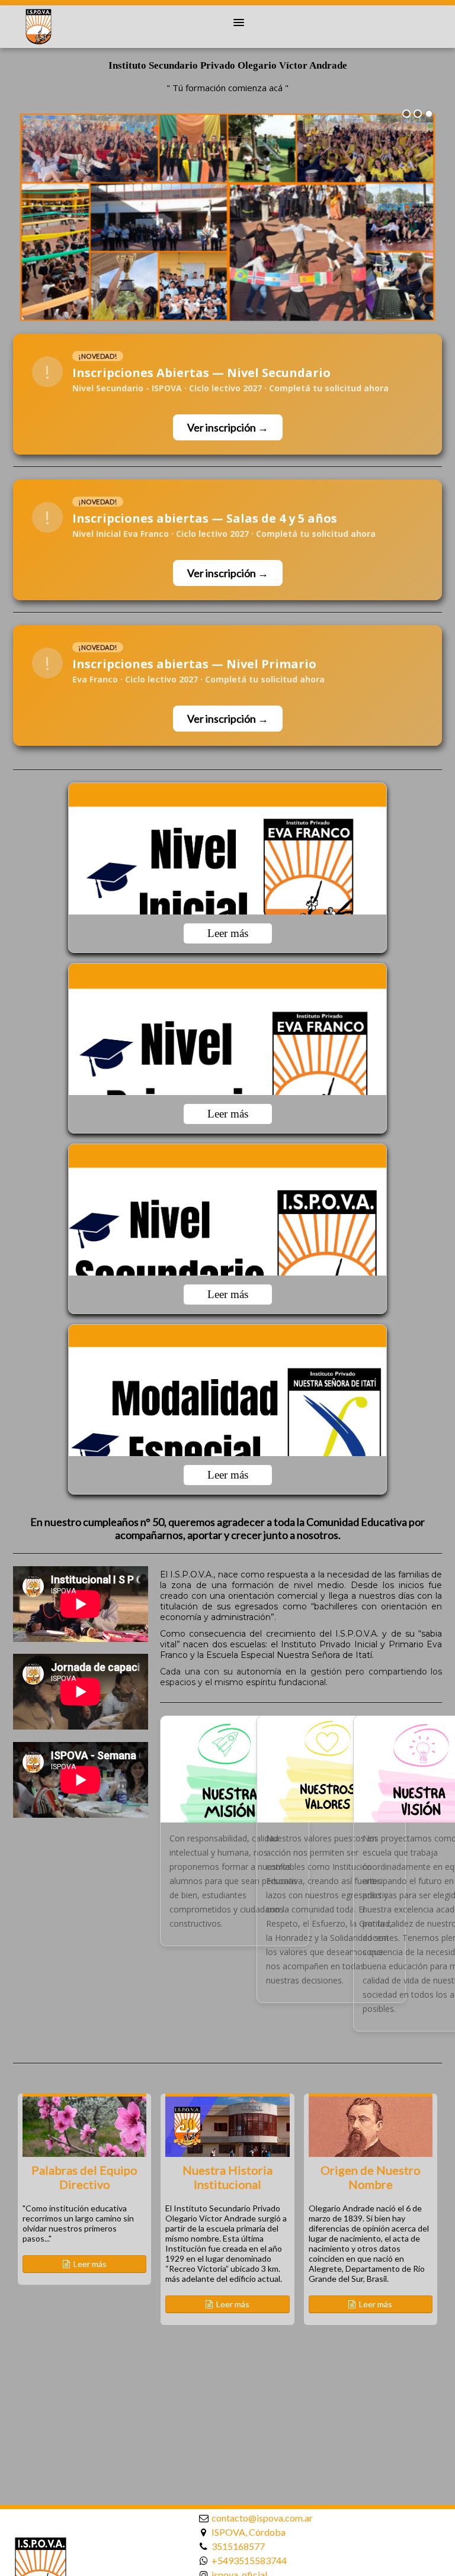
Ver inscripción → (228, 427)
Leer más (228, 933)
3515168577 (238, 2546)
